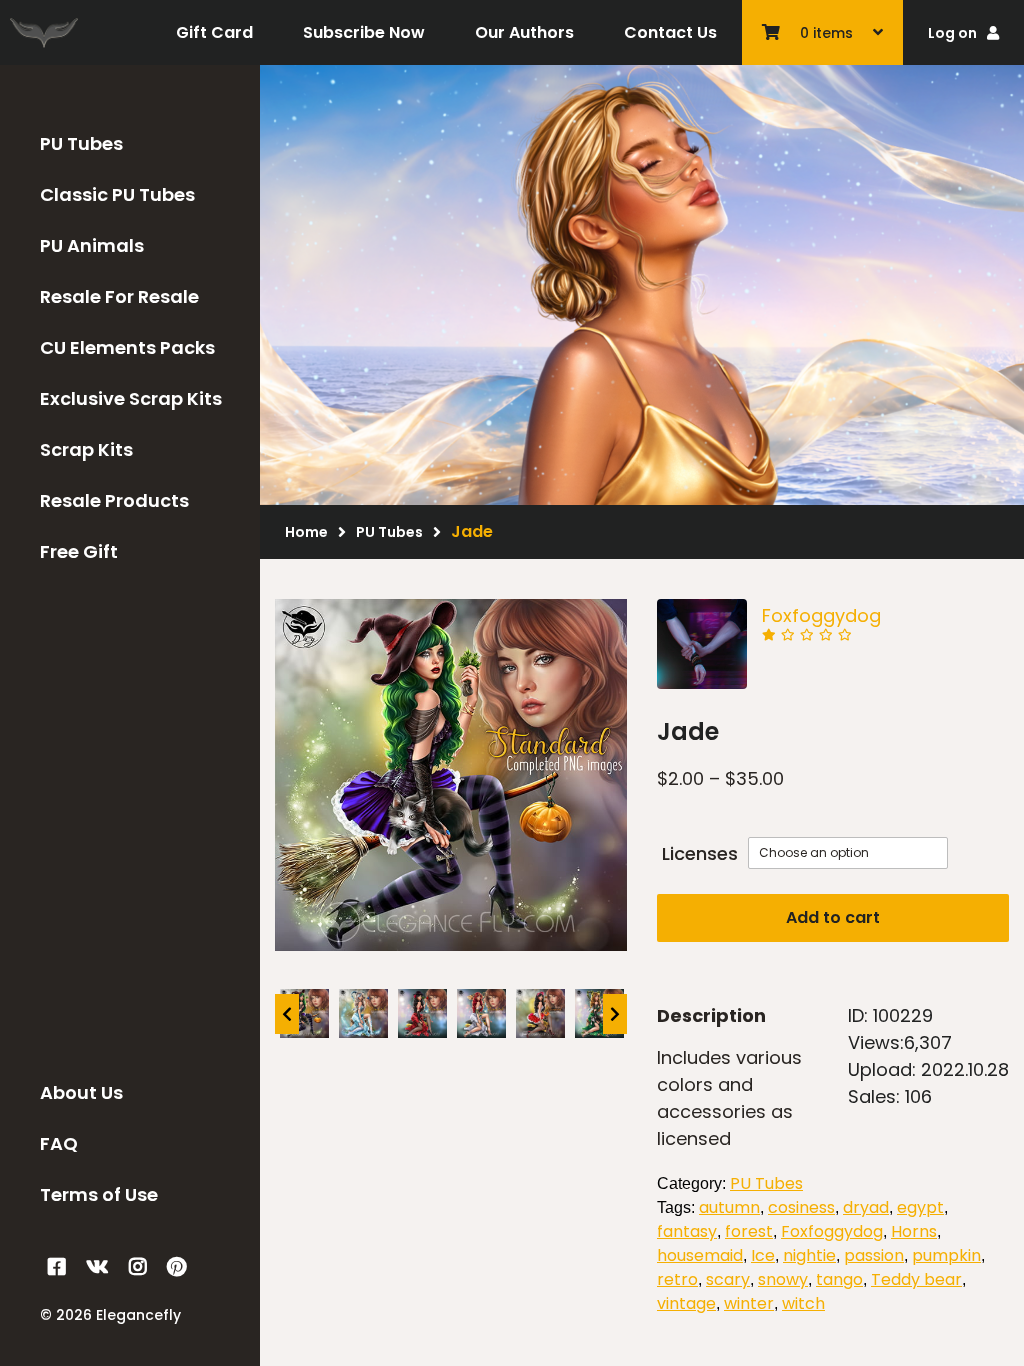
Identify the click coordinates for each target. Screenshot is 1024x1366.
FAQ (59, 1143)
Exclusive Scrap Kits (131, 398)
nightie (809, 1255)
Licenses (700, 853)
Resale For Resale (119, 296)
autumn (729, 1207)
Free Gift (79, 551)
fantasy (687, 1231)
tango (839, 1279)
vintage (686, 1303)
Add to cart (833, 917)
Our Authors (524, 32)
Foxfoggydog (821, 615)
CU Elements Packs (127, 347)
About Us (81, 1092)
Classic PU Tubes (117, 194)
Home (306, 532)
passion (874, 1255)
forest (749, 1231)
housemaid (700, 1255)
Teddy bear (916, 1279)
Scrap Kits (86, 449)
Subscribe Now (364, 32)
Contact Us (670, 32)
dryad (866, 1207)
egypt (920, 1207)
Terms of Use (99, 1194)
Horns (914, 1231)
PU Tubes (81, 143)
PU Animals (92, 245)
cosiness (801, 1207)
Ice (763, 1255)
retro (677, 1279)
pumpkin (946, 1255)
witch (803, 1303)
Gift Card (214, 32)
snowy (783, 1279)
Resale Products (114, 500)
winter (749, 1303)
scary (728, 1279)
